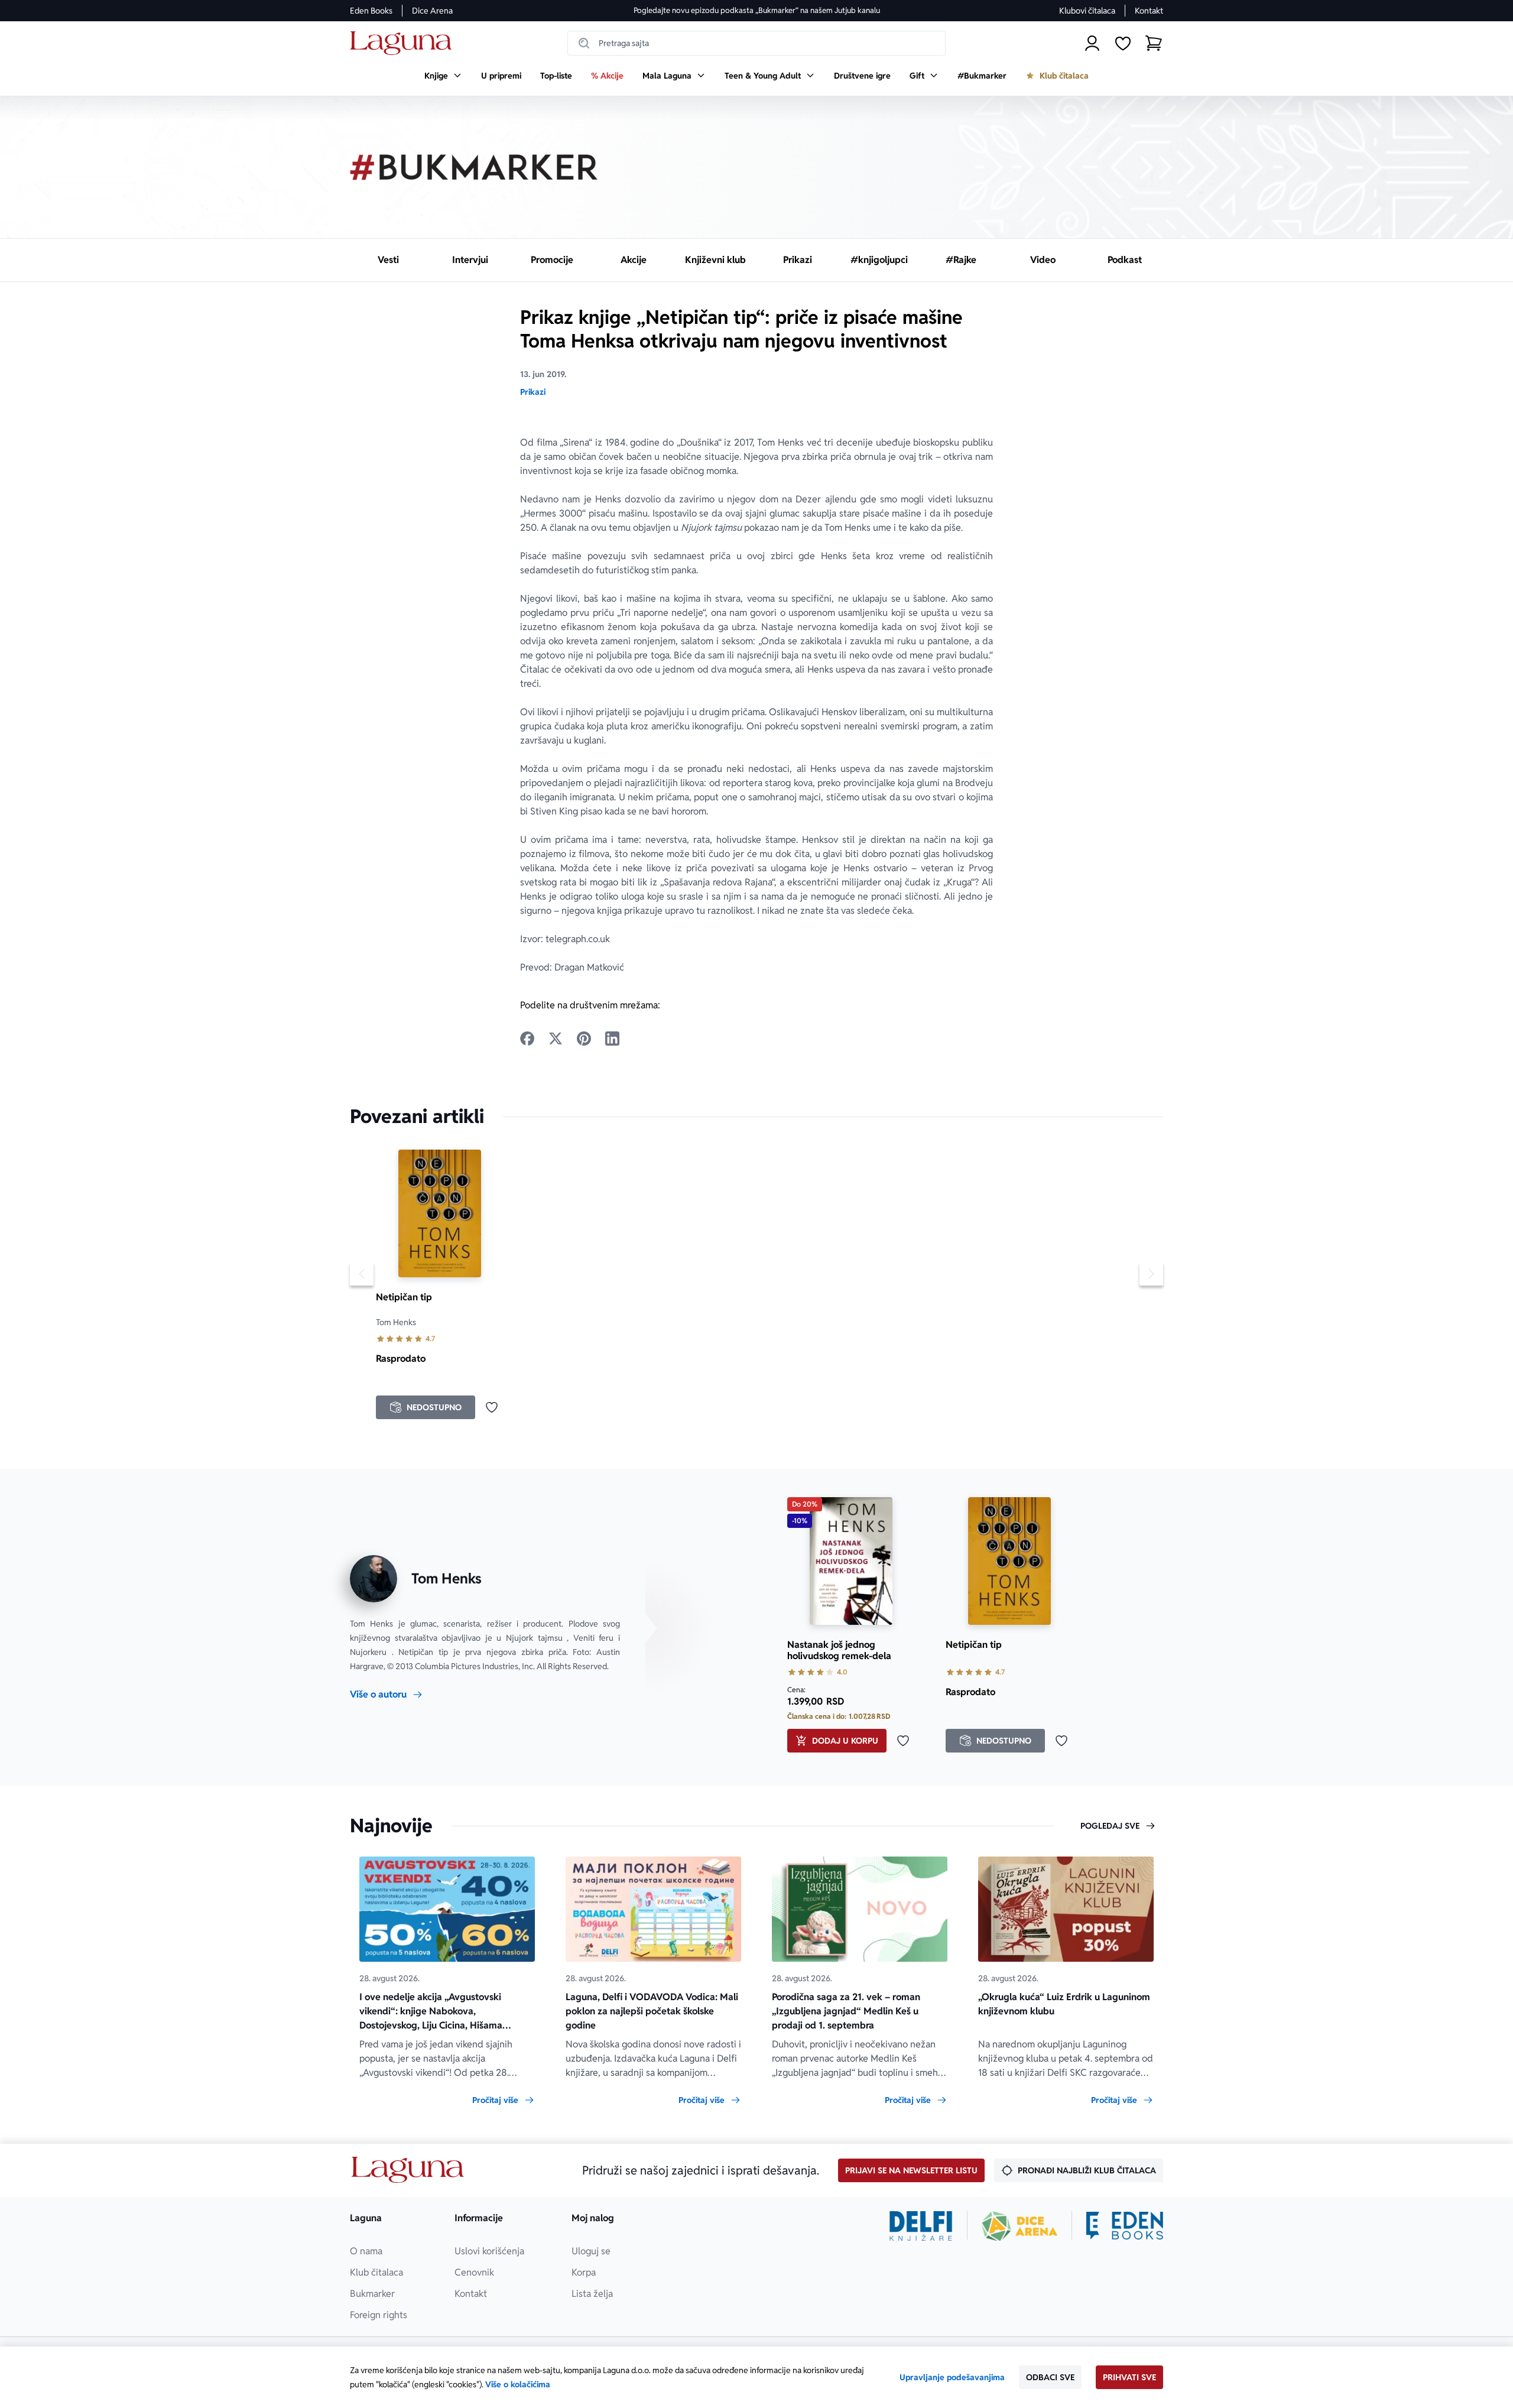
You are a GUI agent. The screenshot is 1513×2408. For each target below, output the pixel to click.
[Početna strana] (404, 43)
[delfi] (921, 2226)
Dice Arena (432, 11)
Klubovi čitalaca (1087, 11)
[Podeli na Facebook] (527, 1039)
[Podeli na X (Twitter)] (556, 1039)
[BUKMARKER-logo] (474, 167)
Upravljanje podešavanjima (952, 2377)
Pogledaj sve (1110, 1826)
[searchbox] (756, 43)
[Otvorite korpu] (1154, 43)
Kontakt (1149, 11)
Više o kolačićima (518, 2384)
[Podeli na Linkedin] (612, 1039)
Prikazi (533, 392)
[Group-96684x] (1125, 2226)
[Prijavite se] (1092, 43)
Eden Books (371, 11)
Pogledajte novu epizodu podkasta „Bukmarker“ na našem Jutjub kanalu (757, 10)
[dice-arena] (1020, 2226)
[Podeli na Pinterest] (584, 1039)
